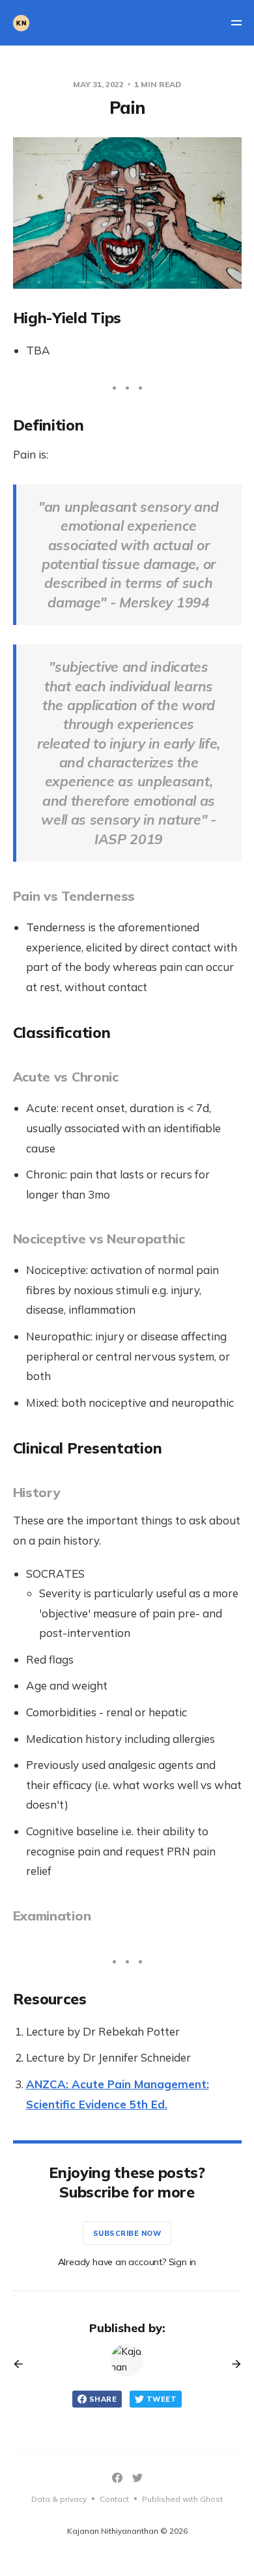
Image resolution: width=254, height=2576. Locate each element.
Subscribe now (127, 2233)
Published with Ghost (182, 2499)
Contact (114, 2499)
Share (103, 2399)
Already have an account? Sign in (127, 2262)
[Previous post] (23, 2364)
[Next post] (232, 2364)
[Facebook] (117, 2478)
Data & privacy (59, 2499)
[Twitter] (137, 2478)
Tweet (162, 2399)
